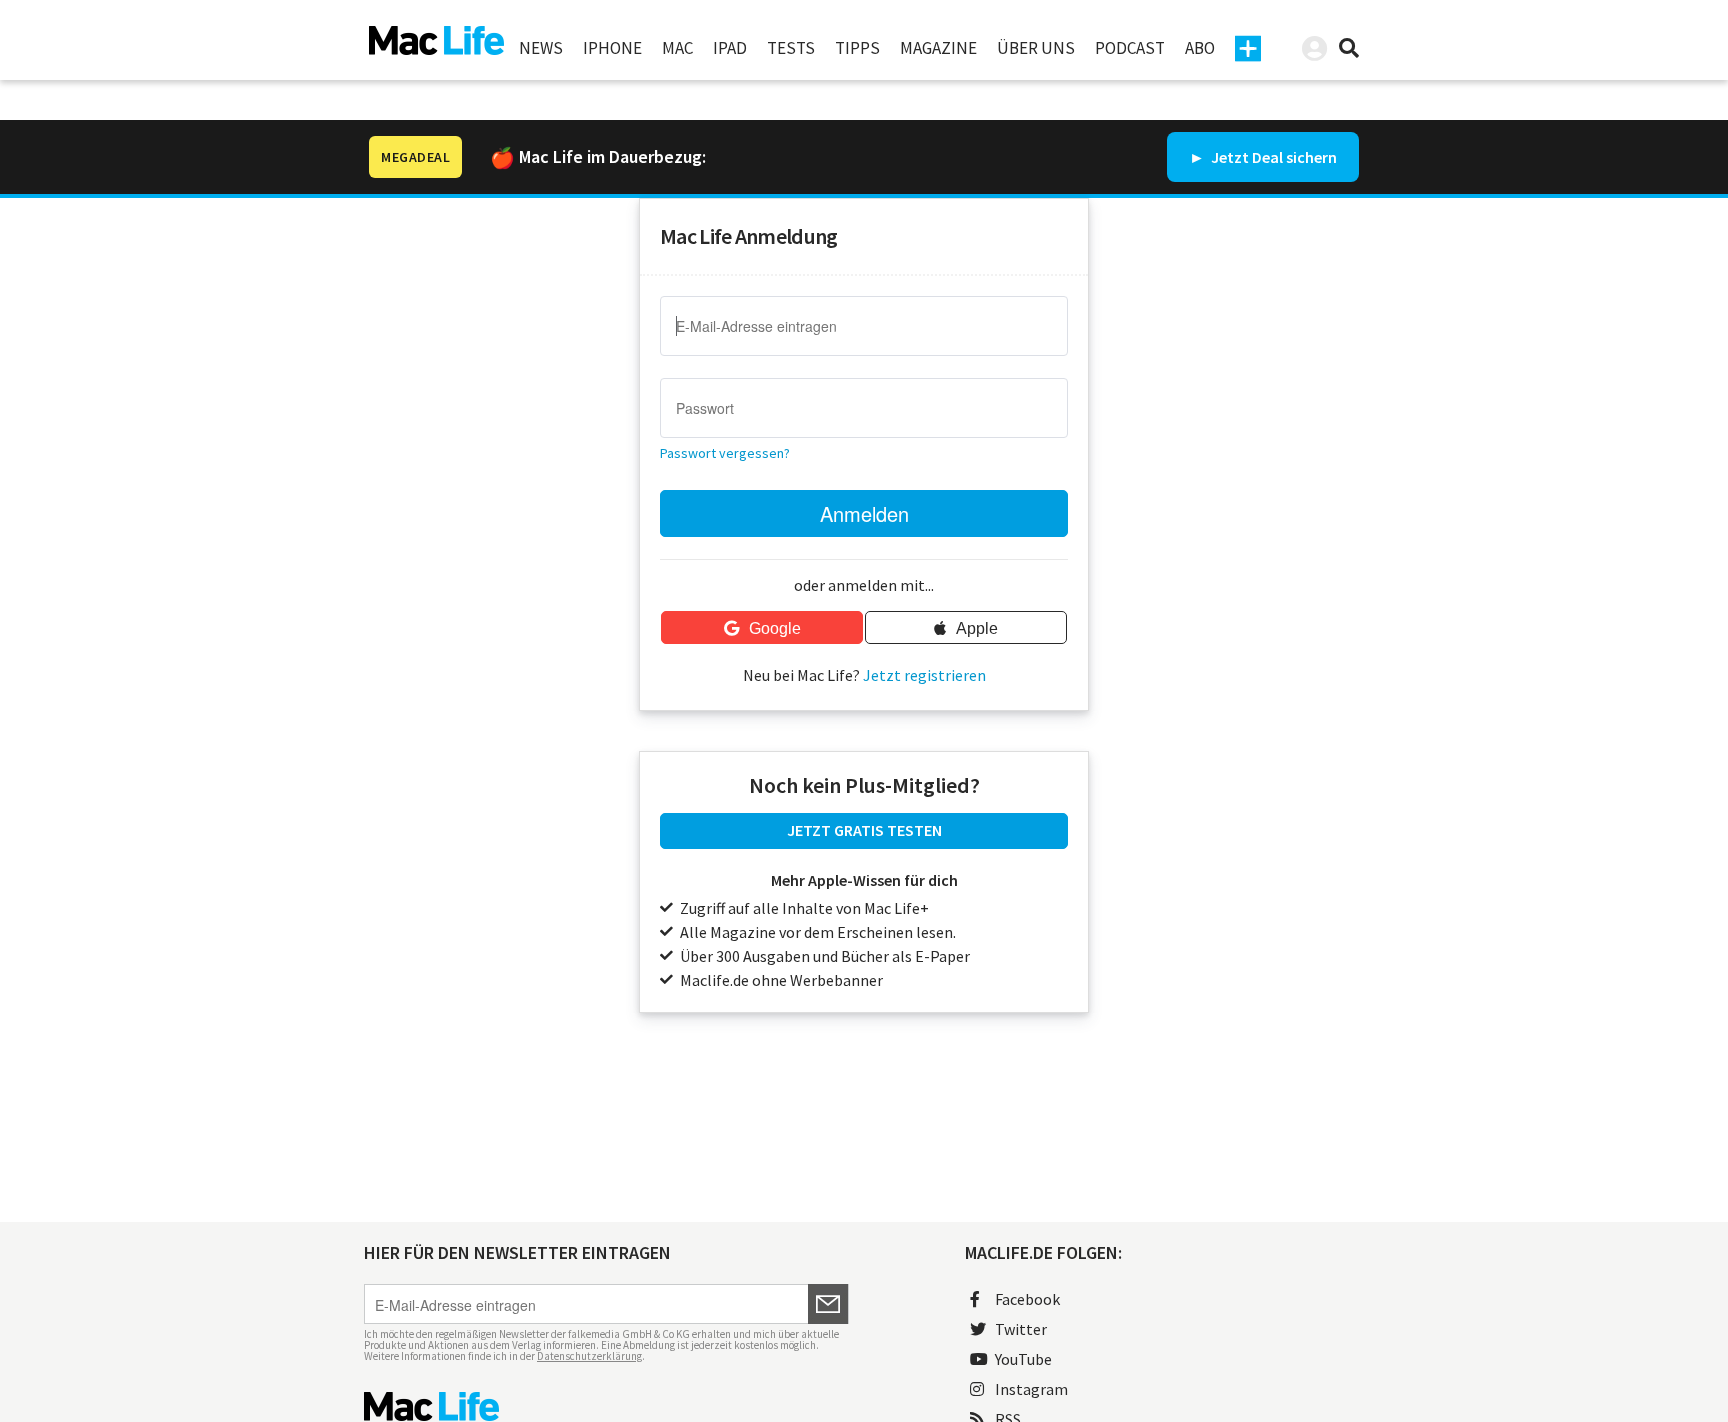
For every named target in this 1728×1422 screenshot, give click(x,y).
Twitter (1021, 1329)
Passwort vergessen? (725, 453)
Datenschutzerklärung (589, 1356)
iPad (730, 48)
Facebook (1027, 1299)
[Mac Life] (606, 1406)
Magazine (938, 48)
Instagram (1031, 1389)
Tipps (857, 48)
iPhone (612, 48)
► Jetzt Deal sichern (1263, 157)
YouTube (1023, 1359)
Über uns (1036, 48)
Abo (1200, 48)
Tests (791, 48)
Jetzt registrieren (924, 675)
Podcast (1130, 48)
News (541, 48)
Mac (677, 48)
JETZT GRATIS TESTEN (864, 830)
